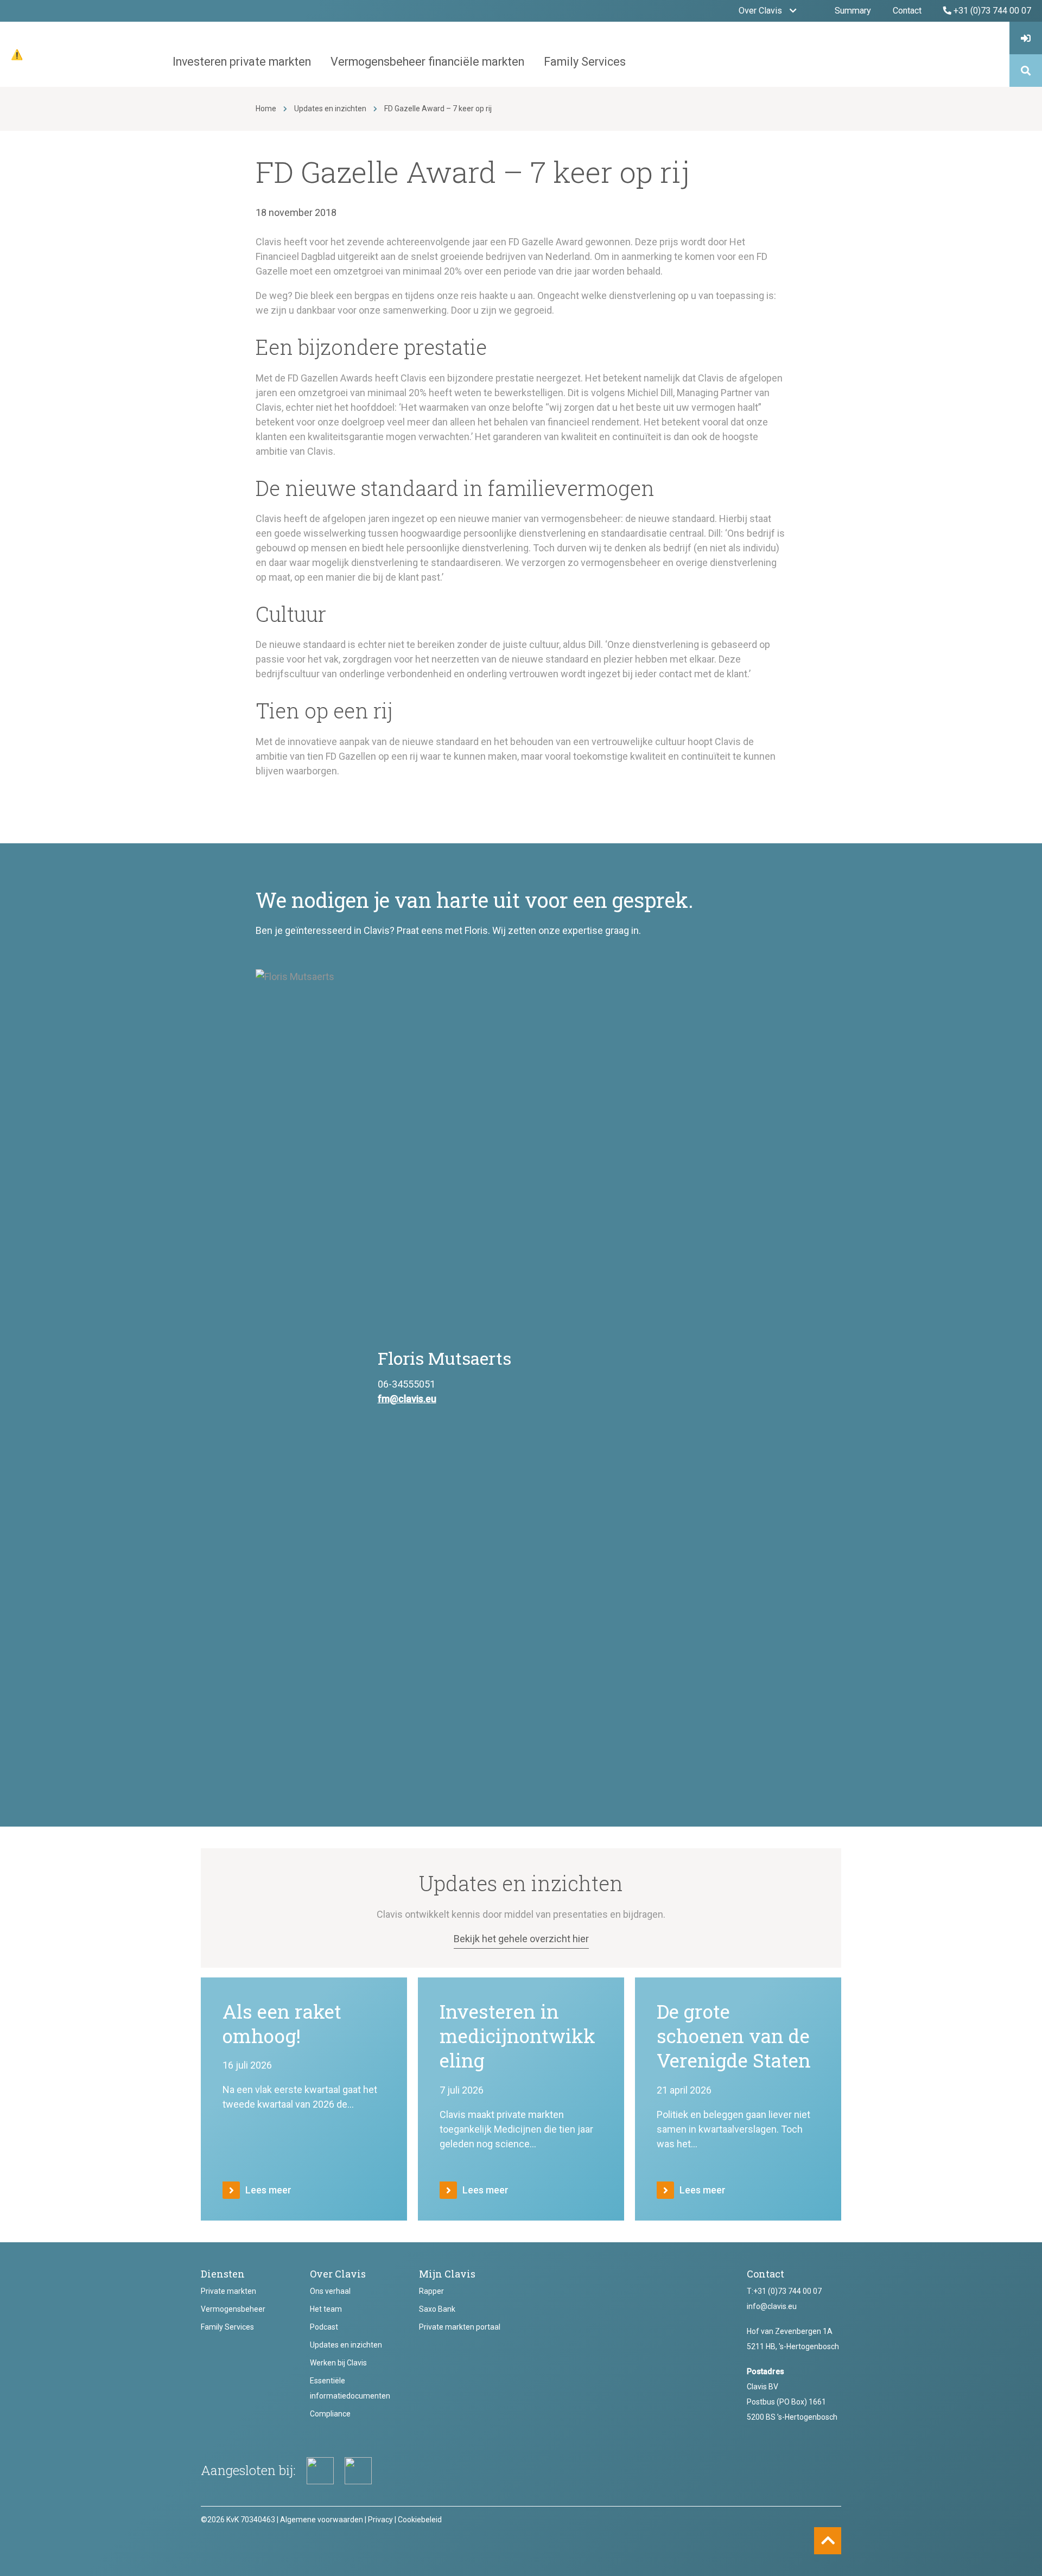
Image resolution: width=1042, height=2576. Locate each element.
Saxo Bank (437, 2309)
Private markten (228, 2291)
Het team (326, 2309)
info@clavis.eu (772, 2306)
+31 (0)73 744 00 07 (787, 2291)
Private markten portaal (460, 2327)
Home (266, 109)
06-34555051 (406, 1384)
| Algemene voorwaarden (320, 2520)
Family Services (227, 2327)
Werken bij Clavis (338, 2363)
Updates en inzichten (330, 109)
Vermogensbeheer (233, 2309)
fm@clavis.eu (407, 1399)
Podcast (324, 2327)
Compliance (330, 2414)
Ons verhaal (330, 2291)
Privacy (380, 2520)
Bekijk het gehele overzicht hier (521, 1939)
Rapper (431, 2291)
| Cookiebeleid (418, 2520)
